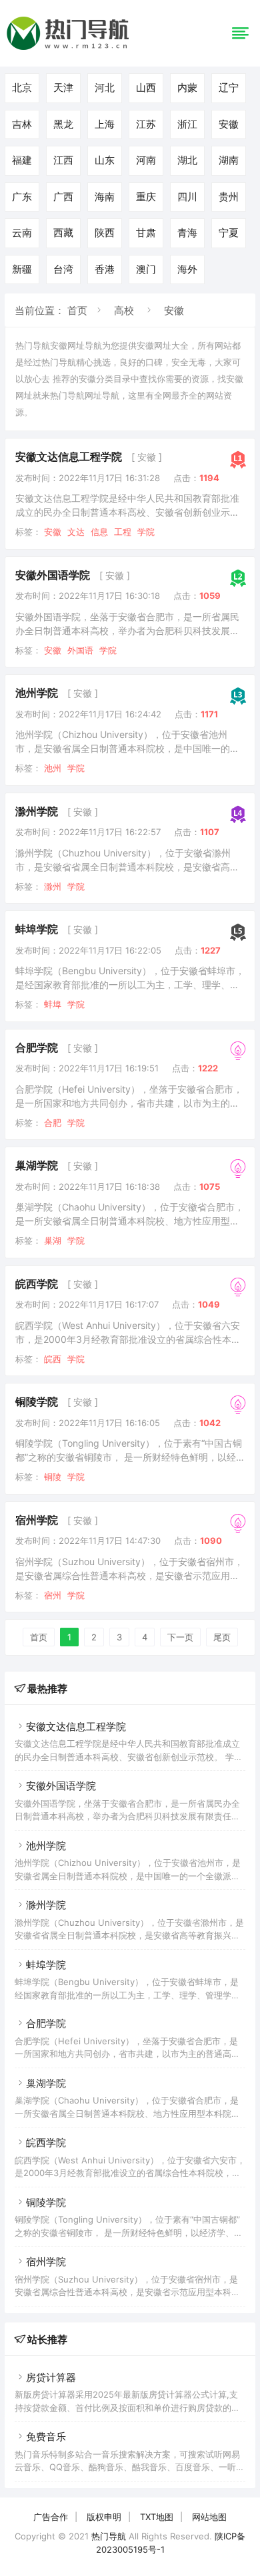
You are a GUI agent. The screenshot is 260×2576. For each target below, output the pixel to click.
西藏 (63, 233)
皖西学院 (37, 1284)
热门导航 (109, 2536)
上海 (105, 124)
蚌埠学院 (37, 929)
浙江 (187, 124)
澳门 (146, 269)
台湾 (63, 269)
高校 (124, 310)
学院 (146, 532)
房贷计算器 (51, 2377)
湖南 (229, 160)
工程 (123, 532)
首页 (77, 310)
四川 (187, 197)
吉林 (22, 124)
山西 (146, 88)
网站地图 (209, 2517)
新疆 (22, 269)
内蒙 (187, 88)
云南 (22, 233)
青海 (187, 233)
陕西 (105, 233)
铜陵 (53, 1477)
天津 (63, 88)
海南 (105, 197)
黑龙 (63, 124)
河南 (146, 160)
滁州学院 (37, 811)
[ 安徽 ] (147, 457)
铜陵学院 (37, 1401)
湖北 (187, 160)
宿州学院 (37, 1520)
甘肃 (146, 233)
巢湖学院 (37, 1165)
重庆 (146, 197)
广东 (22, 197)
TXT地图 (157, 2517)
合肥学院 (37, 1047)
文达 (76, 532)
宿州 (53, 1595)
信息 (99, 532)
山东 (105, 160)
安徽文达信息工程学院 (69, 457)
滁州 (53, 886)
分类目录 (113, 379)
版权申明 (104, 2517)
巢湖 (53, 1240)
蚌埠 (53, 1004)
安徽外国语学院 (53, 575)
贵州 (229, 197)
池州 (53, 768)
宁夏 (229, 233)
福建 (22, 160)
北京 (22, 88)
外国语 (80, 650)
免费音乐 (46, 2437)
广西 (63, 197)
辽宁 (229, 88)
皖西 (53, 1359)
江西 (63, 160)
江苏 (146, 124)
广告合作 (51, 2517)
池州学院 (37, 693)
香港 (105, 269)
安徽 (229, 124)
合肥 (53, 1123)
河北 (105, 88)
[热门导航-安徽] (70, 50)
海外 (187, 269)
